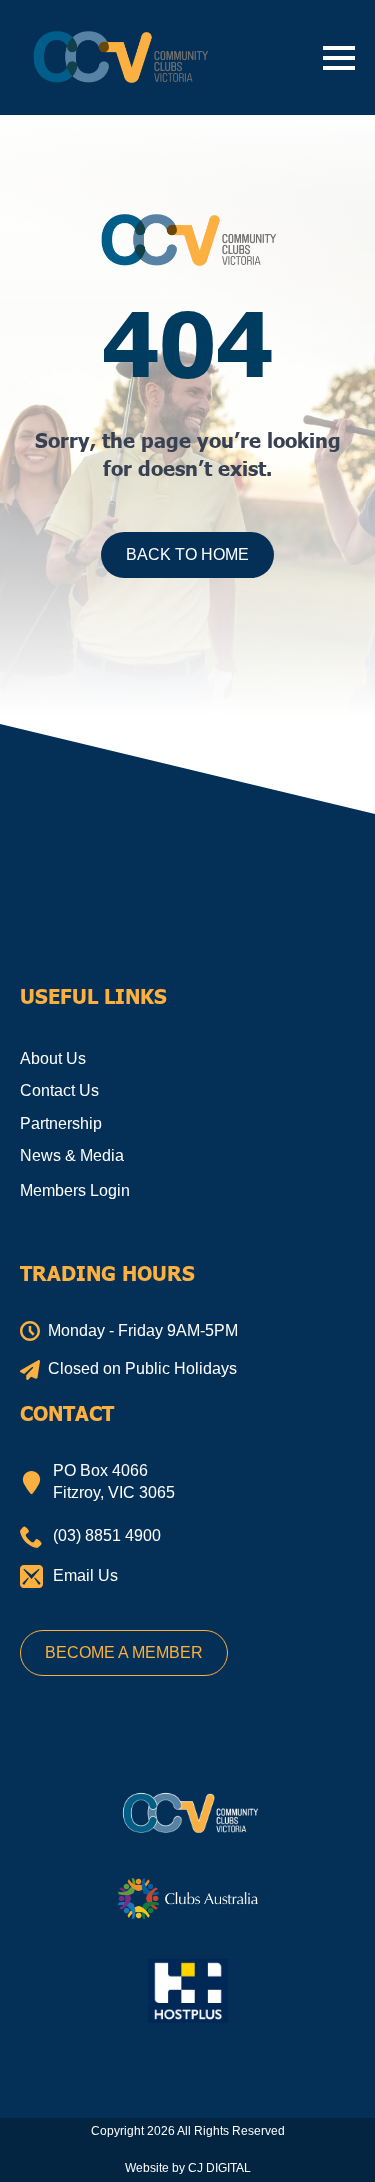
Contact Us (59, 1090)
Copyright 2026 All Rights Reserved (188, 2131)
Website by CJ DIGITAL (188, 2168)
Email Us (85, 1575)
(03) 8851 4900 (107, 1535)
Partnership (61, 1123)
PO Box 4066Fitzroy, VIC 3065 (114, 1481)
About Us (53, 1058)
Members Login (75, 1190)
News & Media (72, 1155)
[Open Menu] (339, 58)
